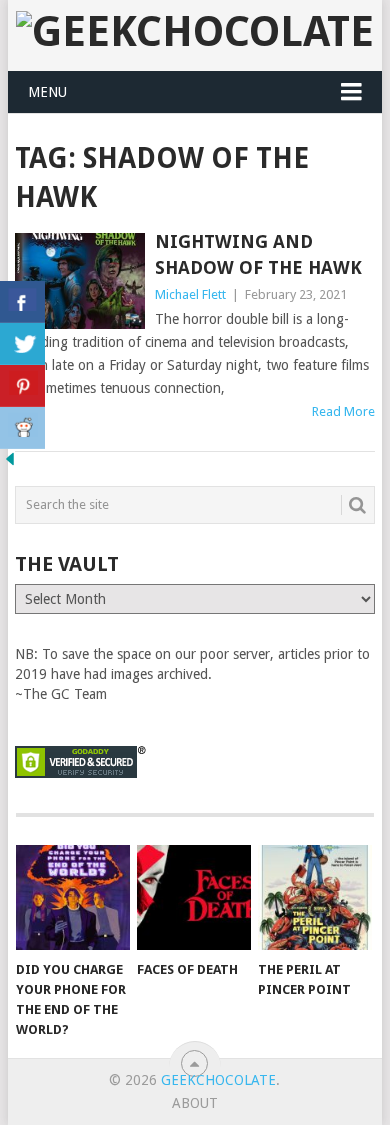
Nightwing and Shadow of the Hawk (258, 254)
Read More (343, 411)
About (195, 1103)
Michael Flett (190, 294)
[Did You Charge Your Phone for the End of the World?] (73, 898)
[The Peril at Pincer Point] (315, 898)
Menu (47, 92)
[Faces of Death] (194, 898)
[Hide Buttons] (10, 464)
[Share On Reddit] (22, 428)
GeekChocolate (218, 1080)
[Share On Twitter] (22, 344)
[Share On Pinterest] (22, 386)
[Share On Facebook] (22, 302)
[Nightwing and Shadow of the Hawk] (79, 280)
